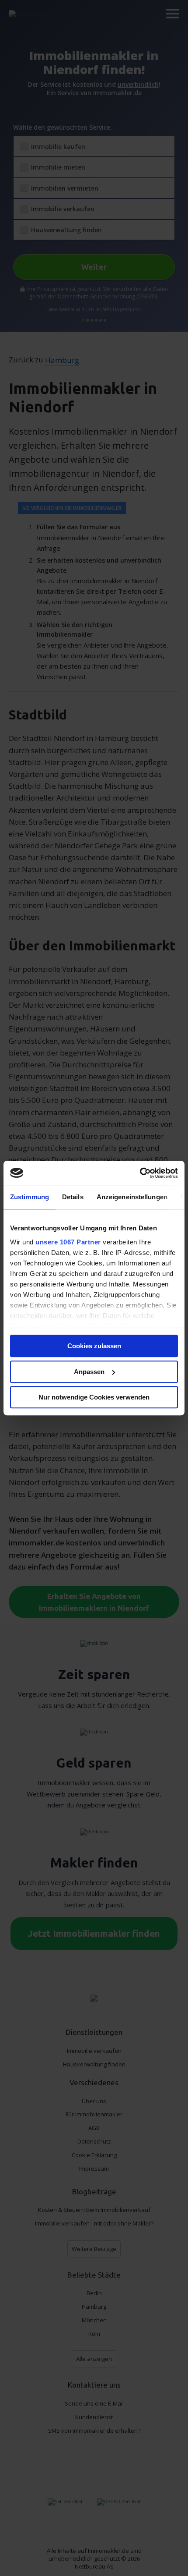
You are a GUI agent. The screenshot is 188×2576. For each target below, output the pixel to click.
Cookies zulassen (94, 1346)
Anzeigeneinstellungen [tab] (132, 1197)
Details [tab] (73, 1197)
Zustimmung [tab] (30, 1197)
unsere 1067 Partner (68, 1242)
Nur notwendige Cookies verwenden (94, 1397)
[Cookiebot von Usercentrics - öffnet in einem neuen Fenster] (140, 1173)
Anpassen (89, 1372)
